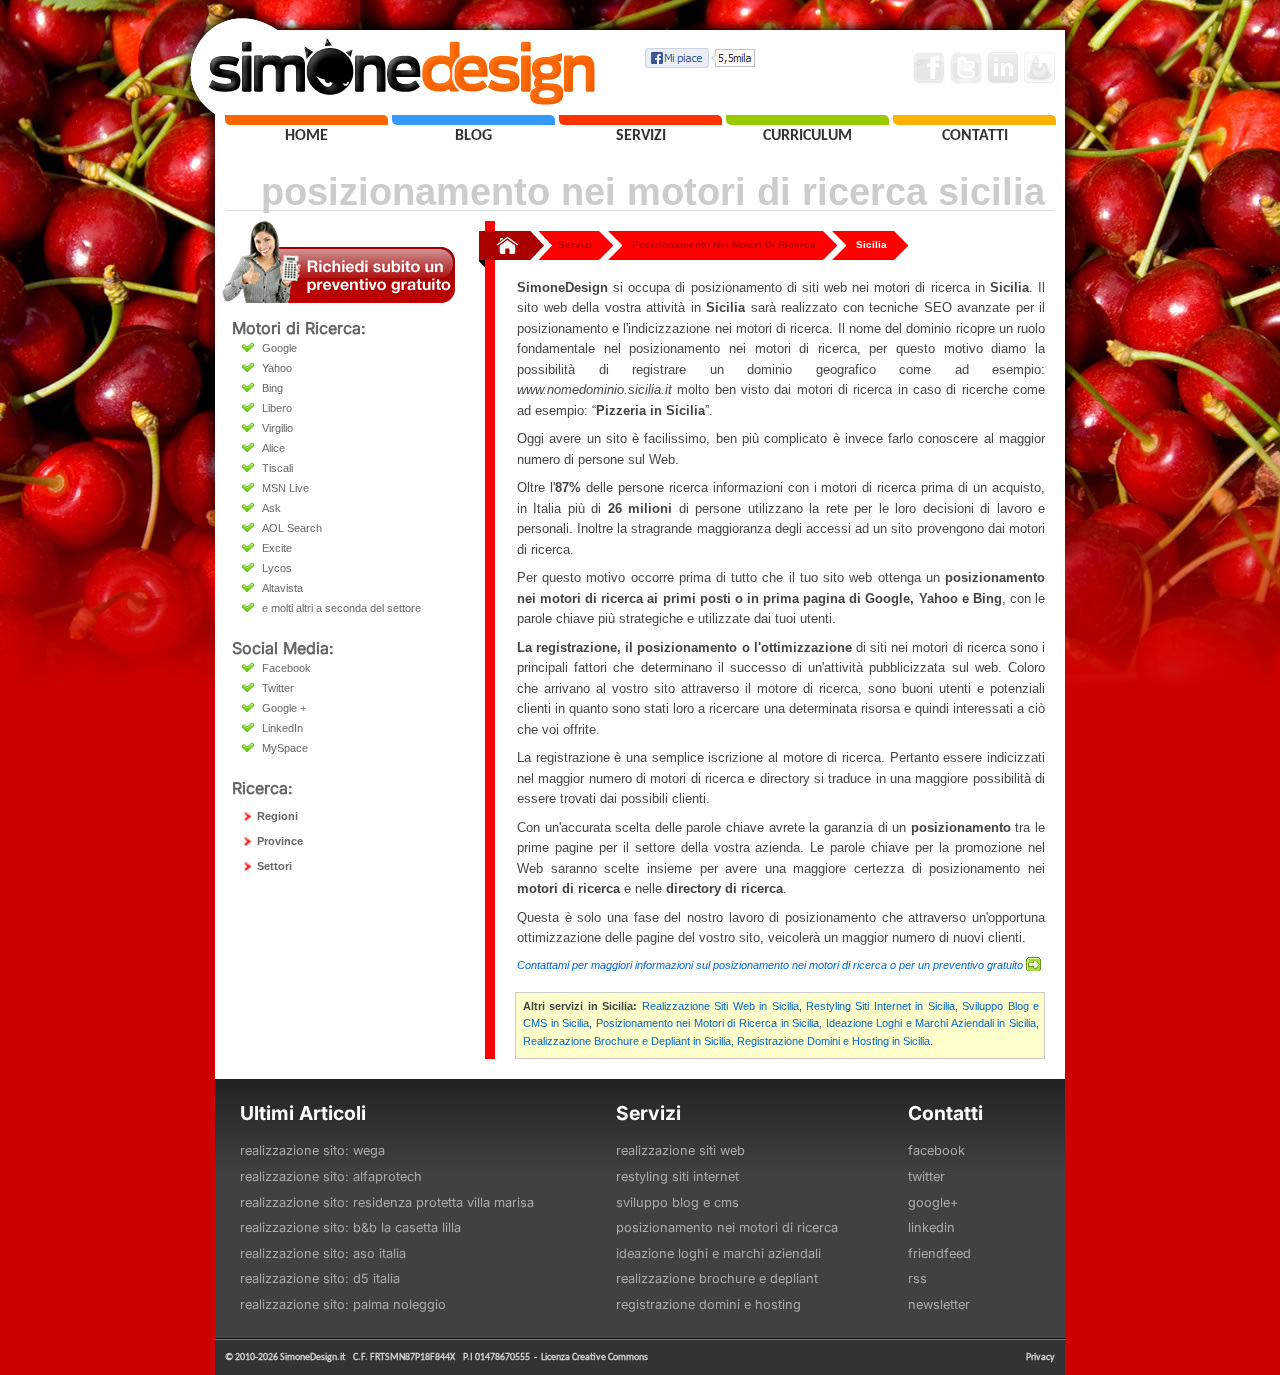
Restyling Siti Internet (677, 1176)
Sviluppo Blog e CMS (677, 1202)
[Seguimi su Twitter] (966, 68)
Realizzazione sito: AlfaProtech (331, 1176)
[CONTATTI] (974, 120)
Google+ (933, 1202)
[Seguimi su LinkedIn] (1003, 68)
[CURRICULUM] (807, 120)
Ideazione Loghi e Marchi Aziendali (718, 1253)
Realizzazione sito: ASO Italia (323, 1253)
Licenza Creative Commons (594, 1356)
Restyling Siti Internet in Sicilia (880, 1006)
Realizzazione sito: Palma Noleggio (343, 1304)
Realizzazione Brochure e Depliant (717, 1278)
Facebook (936, 1150)
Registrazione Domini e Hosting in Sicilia (833, 1041)
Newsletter (939, 1304)
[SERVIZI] (640, 120)
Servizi (575, 244)
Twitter (926, 1176)
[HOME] (306, 120)
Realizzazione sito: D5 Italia (320, 1278)
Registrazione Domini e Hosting (708, 1304)
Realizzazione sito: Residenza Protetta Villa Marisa (387, 1202)
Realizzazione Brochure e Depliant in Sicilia (627, 1041)
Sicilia (871, 244)
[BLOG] (473, 120)
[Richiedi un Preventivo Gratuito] (338, 297)
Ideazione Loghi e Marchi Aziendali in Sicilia (931, 1023)
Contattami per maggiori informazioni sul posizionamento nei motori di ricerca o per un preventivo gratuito (770, 965)
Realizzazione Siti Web (680, 1150)
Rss (917, 1278)
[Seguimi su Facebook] (929, 68)
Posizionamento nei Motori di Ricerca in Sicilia (707, 1023)
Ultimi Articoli (303, 1113)
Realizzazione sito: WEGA (312, 1150)
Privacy (1040, 1356)
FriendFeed (939, 1253)
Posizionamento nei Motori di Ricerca (727, 1227)
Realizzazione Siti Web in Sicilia (720, 1006)
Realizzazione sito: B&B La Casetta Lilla (350, 1227)
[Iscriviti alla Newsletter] (1040, 68)
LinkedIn (931, 1227)
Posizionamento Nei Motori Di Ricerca (724, 244)
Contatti (945, 1113)
